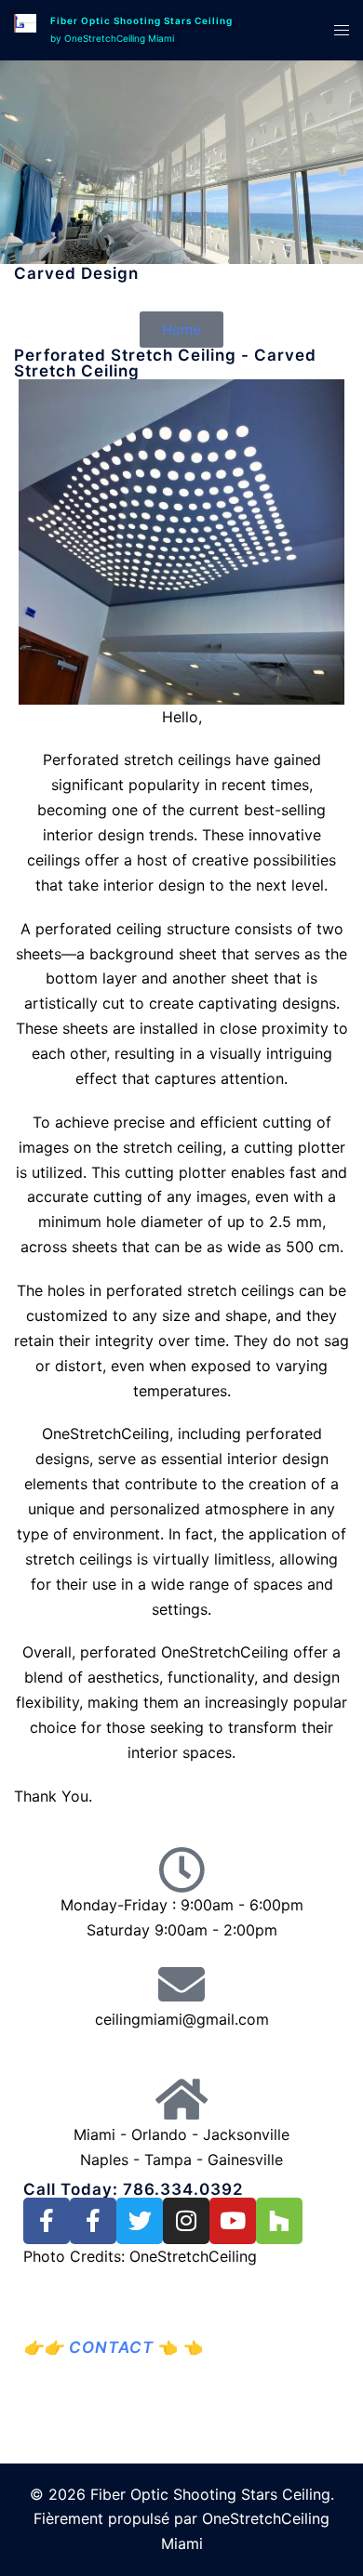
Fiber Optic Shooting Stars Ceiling (141, 20)
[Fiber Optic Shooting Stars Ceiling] (25, 30)
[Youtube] (233, 2221)
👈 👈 (124, 2347)
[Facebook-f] (47, 2221)
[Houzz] (279, 2221)
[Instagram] (186, 2221)
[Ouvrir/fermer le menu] (342, 30)
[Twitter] (140, 2221)
